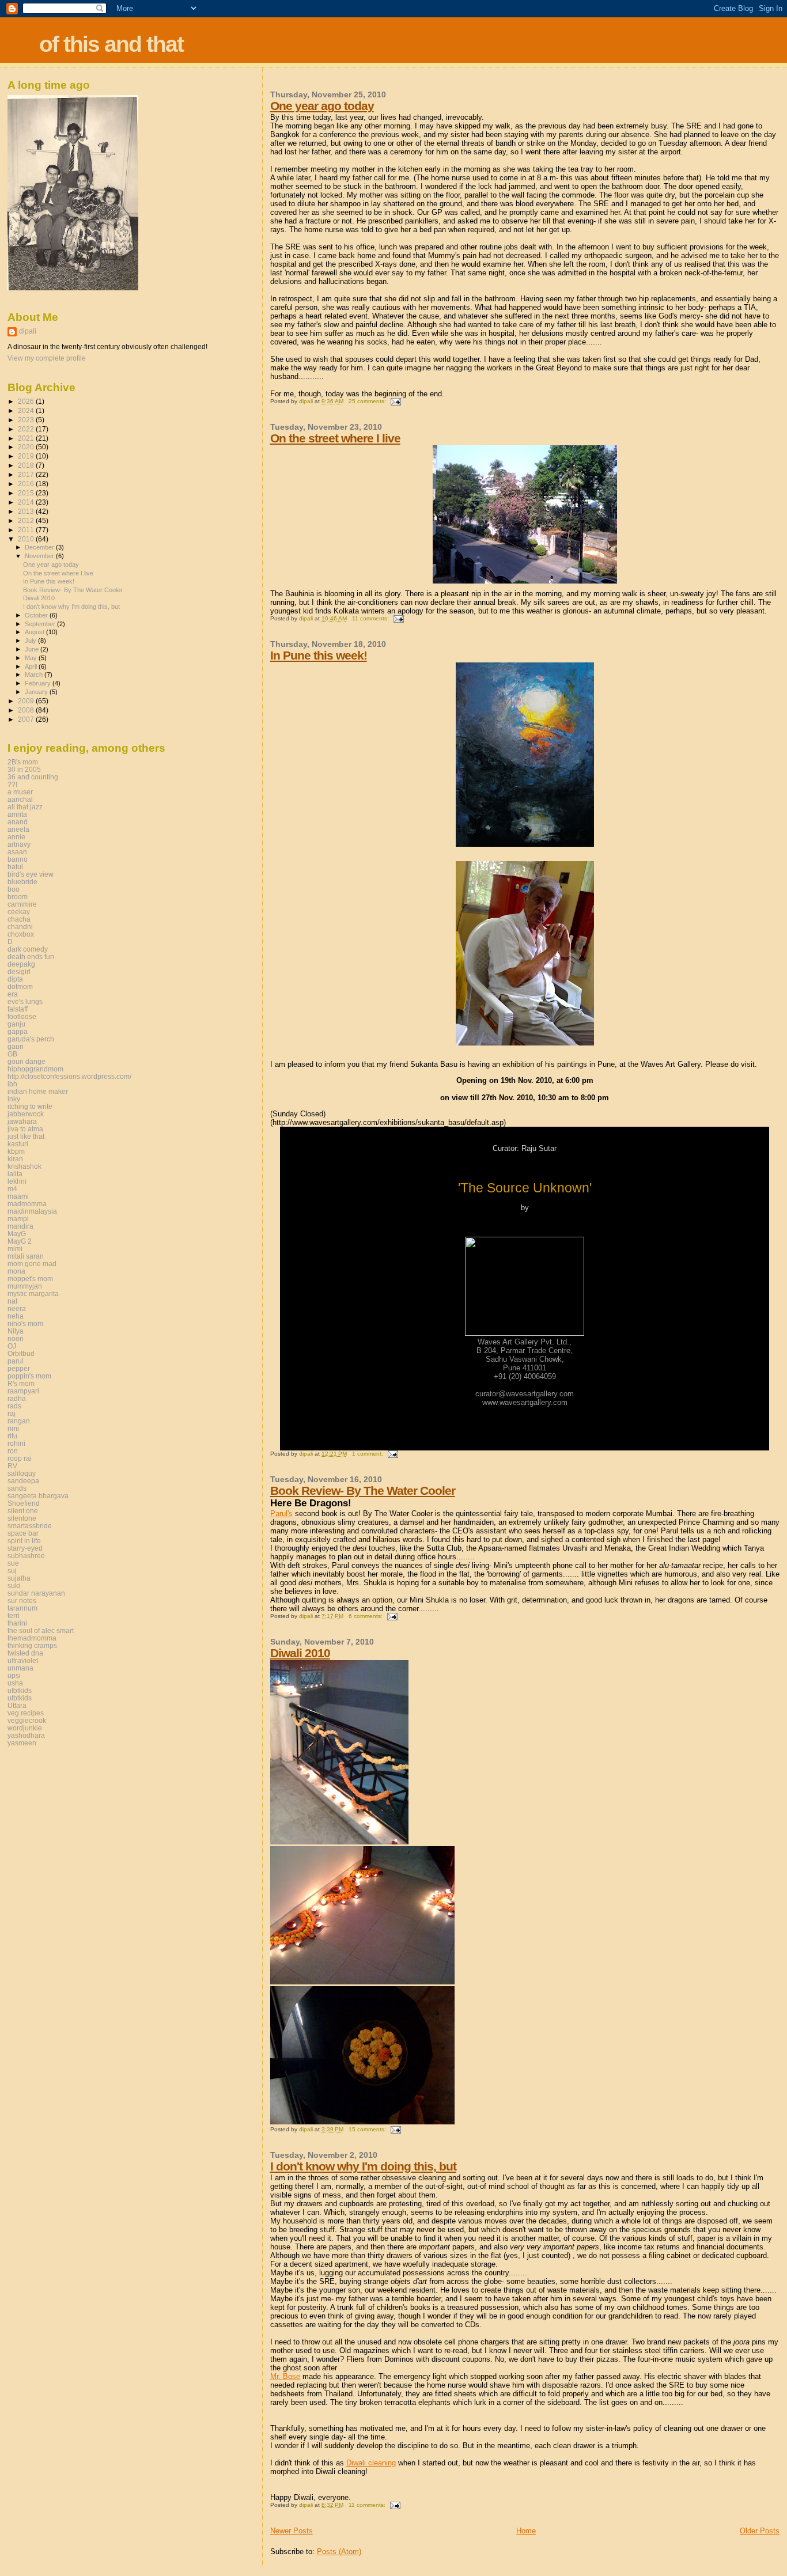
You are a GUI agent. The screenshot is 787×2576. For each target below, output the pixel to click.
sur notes (22, 1600)
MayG (17, 1234)
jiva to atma (25, 1129)
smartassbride (30, 1526)
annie (16, 837)
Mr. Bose (285, 2376)
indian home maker (38, 1091)
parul (16, 1361)
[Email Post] (395, 401)
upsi (14, 1675)
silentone (22, 1518)
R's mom (21, 1383)
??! (12, 784)
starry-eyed (25, 1548)
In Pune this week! (319, 655)
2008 (27, 710)
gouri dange (27, 1061)
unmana (20, 1668)
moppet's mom (30, 1278)
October (37, 615)
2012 (27, 520)
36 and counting (33, 777)
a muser (20, 792)
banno (18, 859)
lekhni (17, 1181)
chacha (19, 919)
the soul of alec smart (41, 1630)
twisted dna (25, 1653)
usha (15, 1683)
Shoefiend (24, 1503)
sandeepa (23, 1481)
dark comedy (28, 949)
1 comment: (368, 1454)
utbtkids (20, 1690)
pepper (19, 1368)
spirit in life (24, 1541)
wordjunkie (25, 1728)
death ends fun (31, 956)
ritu (12, 1436)
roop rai (20, 1458)
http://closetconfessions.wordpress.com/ (69, 1076)
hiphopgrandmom (35, 1069)
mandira (20, 1226)
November (40, 556)
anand (18, 822)
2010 (27, 539)
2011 (27, 530)
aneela (18, 829)
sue (13, 1563)
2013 (27, 511)
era (13, 994)
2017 (27, 474)
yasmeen (22, 1743)
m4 (12, 1189)
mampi (18, 1219)
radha (17, 1398)
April (32, 666)
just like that (26, 1136)
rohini (16, 1443)
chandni (20, 927)
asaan (17, 852)
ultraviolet (23, 1660)
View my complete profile (47, 358)
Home (526, 2531)
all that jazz (25, 807)
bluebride (22, 882)
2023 (27, 420)
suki (14, 1586)
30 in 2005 (24, 769)
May (32, 658)
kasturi (18, 1144)
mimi (15, 1249)
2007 (27, 719)
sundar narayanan (36, 1593)
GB (12, 1054)
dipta (15, 979)
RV (12, 1466)
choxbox (21, 934)
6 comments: (366, 1616)
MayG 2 (20, 1241)
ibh (12, 1084)
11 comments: (371, 618)
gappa (18, 1031)
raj (12, 1413)
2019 (27, 456)
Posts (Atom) (339, 2552)
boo (14, 889)
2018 (27, 465)
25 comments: (368, 401)
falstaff (18, 1009)
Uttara (17, 1705)
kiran (15, 1159)
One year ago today (322, 106)
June (33, 649)
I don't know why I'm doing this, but (363, 2166)
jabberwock (26, 1114)
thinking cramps (32, 1645)
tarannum (22, 1608)
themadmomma (32, 1638)
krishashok (24, 1166)
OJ (12, 1346)
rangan (19, 1421)
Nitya (16, 1331)
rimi (13, 1428)
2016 (27, 484)
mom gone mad (32, 1264)
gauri (16, 1046)
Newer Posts (292, 2531)
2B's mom (23, 762)
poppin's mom (29, 1376)
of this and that (111, 44)
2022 (27, 429)
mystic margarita (33, 1293)
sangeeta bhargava (38, 1496)
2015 (27, 493)
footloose (22, 1016)
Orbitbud (21, 1353)
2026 (27, 401)
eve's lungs (25, 1001)
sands (17, 1488)
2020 (27, 447)
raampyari (23, 1391)
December (40, 547)
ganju (16, 1024)
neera (17, 1308)
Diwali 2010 (300, 1653)
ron (13, 1451)
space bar (23, 1533)
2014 (27, 502)
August (35, 632)
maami (18, 1196)
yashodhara (26, 1735)
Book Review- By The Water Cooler (363, 1490)
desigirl (19, 971)
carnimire (22, 904)
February (39, 683)
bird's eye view (31, 874)
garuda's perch (31, 1039)
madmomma (27, 1204)
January (37, 692)
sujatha (19, 1578)
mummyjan (25, 1286)
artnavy (19, 844)
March (35, 675)
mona (16, 1271)
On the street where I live (335, 438)
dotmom (20, 986)
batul (15, 867)
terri (14, 1615)
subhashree (26, 1556)
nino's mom (25, 1323)
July (31, 641)
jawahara (22, 1121)
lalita (15, 1174)
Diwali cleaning (371, 2463)
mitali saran (26, 1256)
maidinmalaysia (32, 1211)
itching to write (30, 1106)
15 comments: (368, 2129)
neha (16, 1316)
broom (18, 897)
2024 (27, 410)
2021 (27, 438)
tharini (17, 1623)
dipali (28, 331)
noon (16, 1338)
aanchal (20, 799)
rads (14, 1406)
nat (12, 1301)
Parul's (281, 1514)
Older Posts (760, 2531)
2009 (27, 701)
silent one (23, 1511)
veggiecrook (27, 1720)
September (41, 624)
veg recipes (26, 1713)
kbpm (16, 1151)
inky (14, 1099)
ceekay (19, 912)
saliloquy (22, 1473)
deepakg (21, 964)
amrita (17, 814)
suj (12, 1571)
